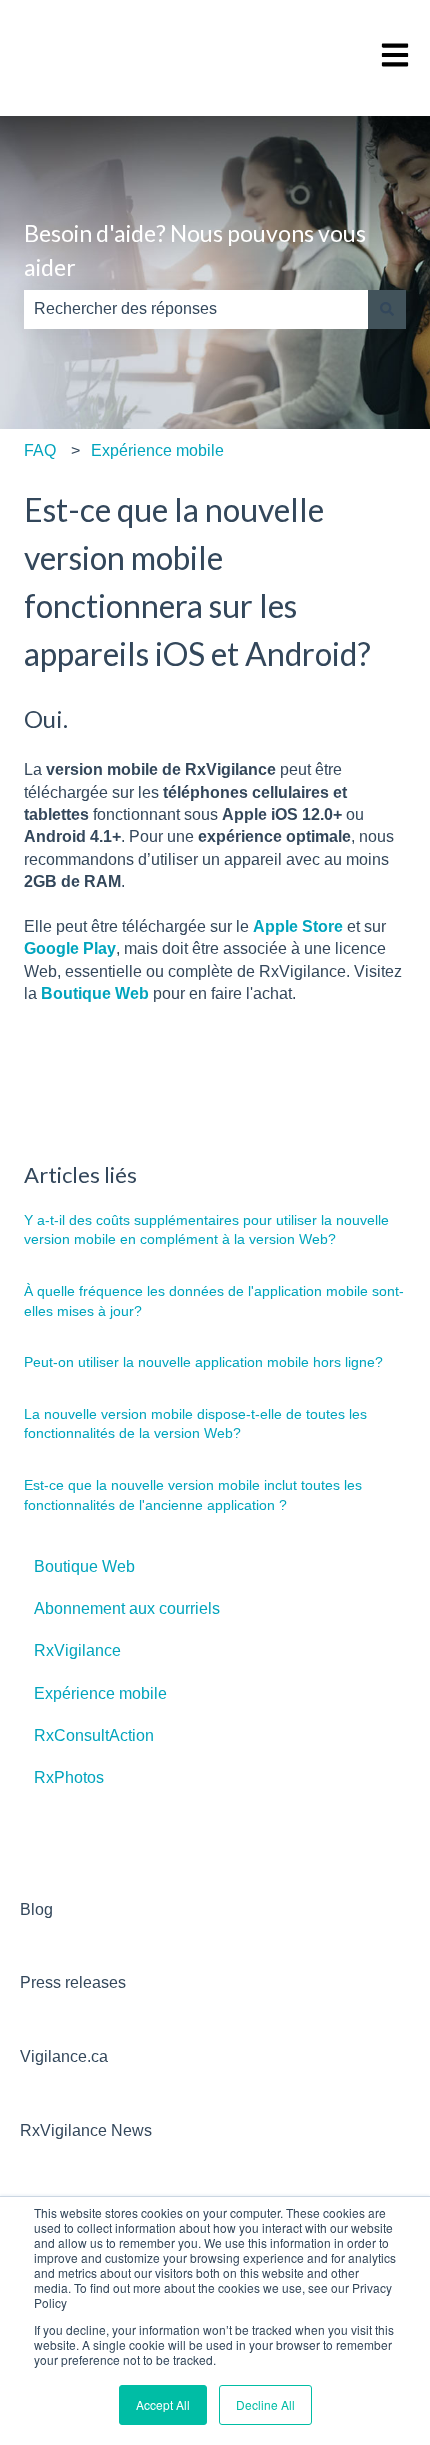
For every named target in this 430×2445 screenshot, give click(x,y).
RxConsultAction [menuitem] (94, 1735)
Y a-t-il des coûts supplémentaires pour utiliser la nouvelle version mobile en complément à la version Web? (206, 1230)
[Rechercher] (387, 309)
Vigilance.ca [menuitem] (64, 2056)
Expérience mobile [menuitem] (100, 1693)
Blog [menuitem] (36, 1909)
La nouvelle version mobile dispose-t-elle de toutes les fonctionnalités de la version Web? (195, 1424)
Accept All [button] (163, 2404)
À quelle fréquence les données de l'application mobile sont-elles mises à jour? (214, 1301)
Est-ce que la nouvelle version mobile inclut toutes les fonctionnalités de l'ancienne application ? (193, 1495)
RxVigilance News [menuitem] (86, 2130)
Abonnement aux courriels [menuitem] (127, 1608)
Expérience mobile (157, 450)
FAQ (40, 450)
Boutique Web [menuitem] (84, 1566)
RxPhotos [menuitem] (69, 1777)
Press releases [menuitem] (73, 1982)
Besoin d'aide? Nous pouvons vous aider (195, 250)
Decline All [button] (265, 2404)
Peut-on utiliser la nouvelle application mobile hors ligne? (203, 1362)
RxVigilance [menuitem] (77, 1650)
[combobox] (196, 309)
